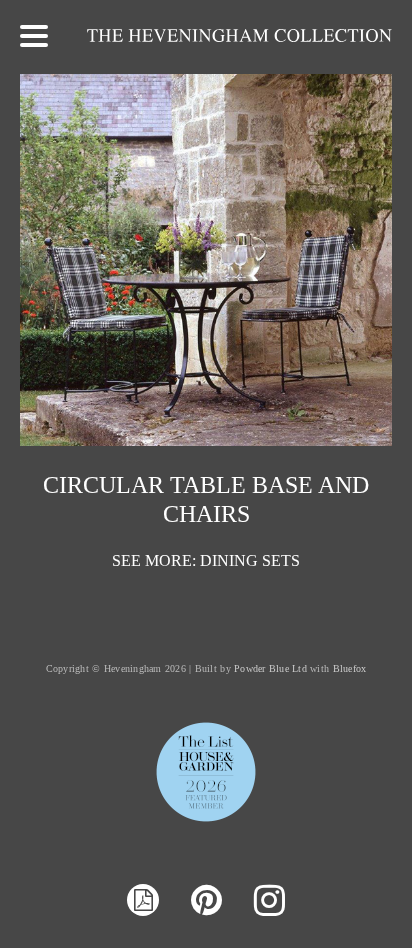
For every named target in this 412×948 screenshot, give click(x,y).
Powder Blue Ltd (270, 668)
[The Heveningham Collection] (239, 36)
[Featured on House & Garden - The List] (206, 820)
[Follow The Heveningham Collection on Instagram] (269, 901)
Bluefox (350, 668)
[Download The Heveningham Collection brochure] (143, 902)
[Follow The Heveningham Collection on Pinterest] (206, 901)
